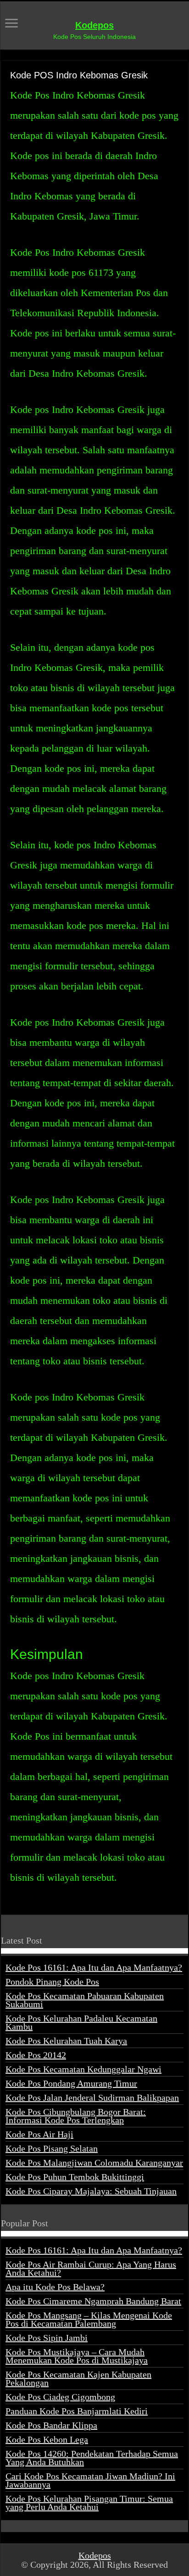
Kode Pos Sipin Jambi (47, 2338)
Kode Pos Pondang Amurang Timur (71, 2083)
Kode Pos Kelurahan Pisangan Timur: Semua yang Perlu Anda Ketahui (89, 2503)
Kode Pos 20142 (36, 2055)
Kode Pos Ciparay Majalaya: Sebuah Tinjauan (91, 2191)
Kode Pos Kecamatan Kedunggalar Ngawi (83, 2069)
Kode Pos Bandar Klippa (51, 2425)
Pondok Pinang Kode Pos (52, 1982)
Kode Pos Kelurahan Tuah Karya (66, 2041)
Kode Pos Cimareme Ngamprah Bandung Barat (93, 2301)
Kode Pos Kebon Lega (47, 2439)
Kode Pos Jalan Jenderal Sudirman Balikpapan (92, 2098)
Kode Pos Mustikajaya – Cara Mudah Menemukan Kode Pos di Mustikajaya (77, 2356)
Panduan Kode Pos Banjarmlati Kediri (77, 2411)
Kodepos (94, 25)
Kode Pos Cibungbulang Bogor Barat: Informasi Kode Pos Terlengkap (76, 2116)
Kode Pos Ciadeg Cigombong (60, 2397)
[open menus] (11, 24)
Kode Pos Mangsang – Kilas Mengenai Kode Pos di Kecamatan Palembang (89, 2319)
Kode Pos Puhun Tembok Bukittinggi (75, 2177)
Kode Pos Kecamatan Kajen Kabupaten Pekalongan (78, 2378)
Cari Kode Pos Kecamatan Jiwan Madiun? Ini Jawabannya (90, 2480)
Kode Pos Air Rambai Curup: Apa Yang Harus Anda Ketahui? (91, 2268)
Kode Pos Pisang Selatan (52, 2148)
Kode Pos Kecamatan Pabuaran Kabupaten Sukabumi (85, 2000)
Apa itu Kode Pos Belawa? (55, 2287)
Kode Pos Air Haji (39, 2134)
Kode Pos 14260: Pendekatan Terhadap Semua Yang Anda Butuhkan (92, 2458)
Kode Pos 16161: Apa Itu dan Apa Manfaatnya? (94, 1967)
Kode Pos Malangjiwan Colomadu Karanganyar (94, 2163)
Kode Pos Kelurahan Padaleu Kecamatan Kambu (81, 2022)
